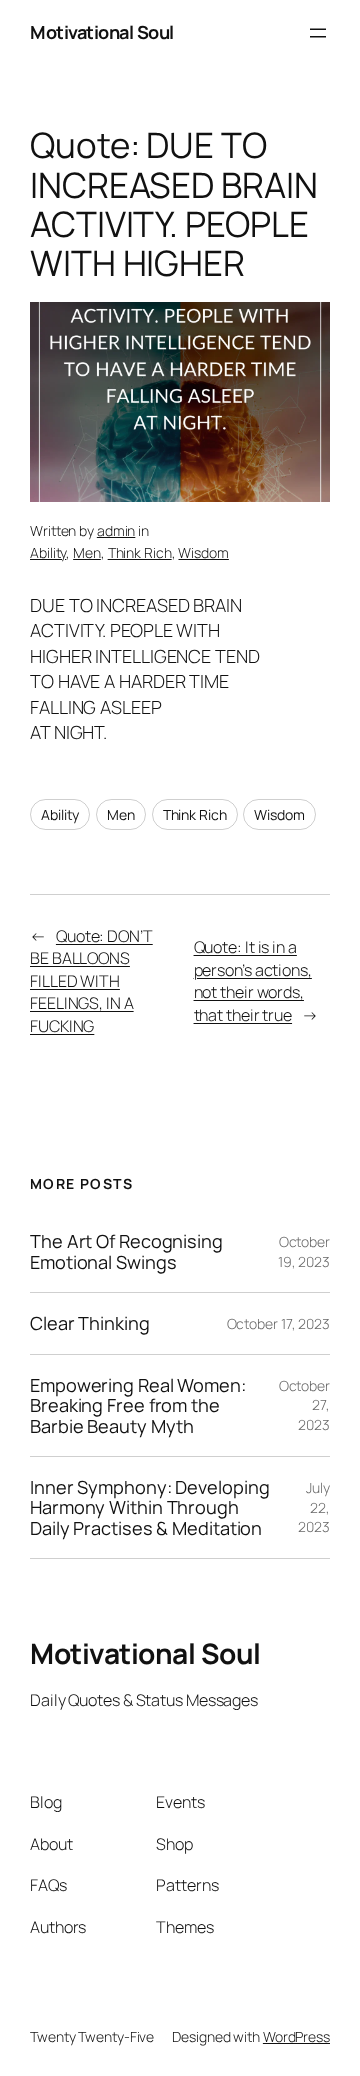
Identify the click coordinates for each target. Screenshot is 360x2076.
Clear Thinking (90, 1323)
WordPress (296, 2036)
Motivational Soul (102, 32)
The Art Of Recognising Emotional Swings (126, 1251)
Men (87, 552)
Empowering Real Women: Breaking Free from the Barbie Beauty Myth (138, 1405)
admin (116, 530)
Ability (48, 552)
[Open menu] (318, 33)
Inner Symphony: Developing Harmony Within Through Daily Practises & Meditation (149, 1507)
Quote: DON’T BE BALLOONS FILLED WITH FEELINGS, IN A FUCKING (91, 981)
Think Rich (140, 552)
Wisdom (203, 552)
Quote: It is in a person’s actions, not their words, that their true (253, 981)
